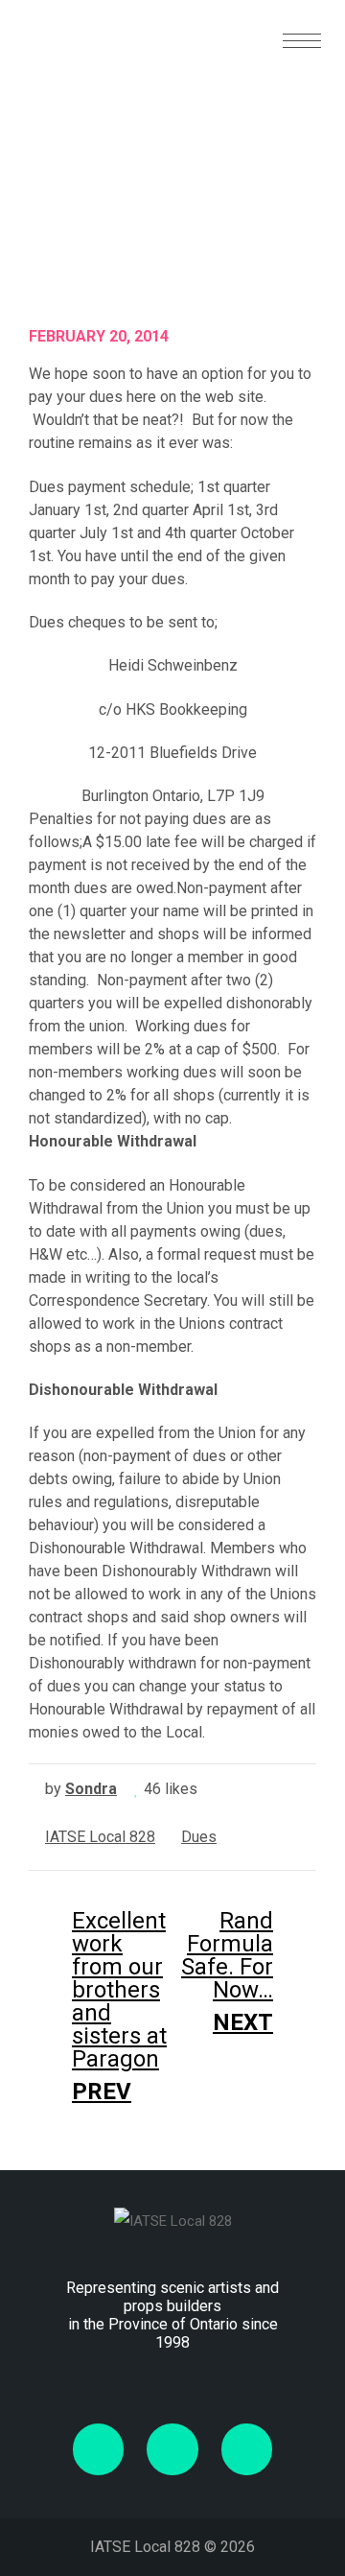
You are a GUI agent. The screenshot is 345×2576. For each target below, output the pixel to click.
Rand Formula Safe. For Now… (227, 1972)
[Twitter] (172, 2449)
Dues (199, 1837)
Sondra (91, 1789)
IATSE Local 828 (100, 1837)
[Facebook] (98, 2449)
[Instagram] (247, 2449)
